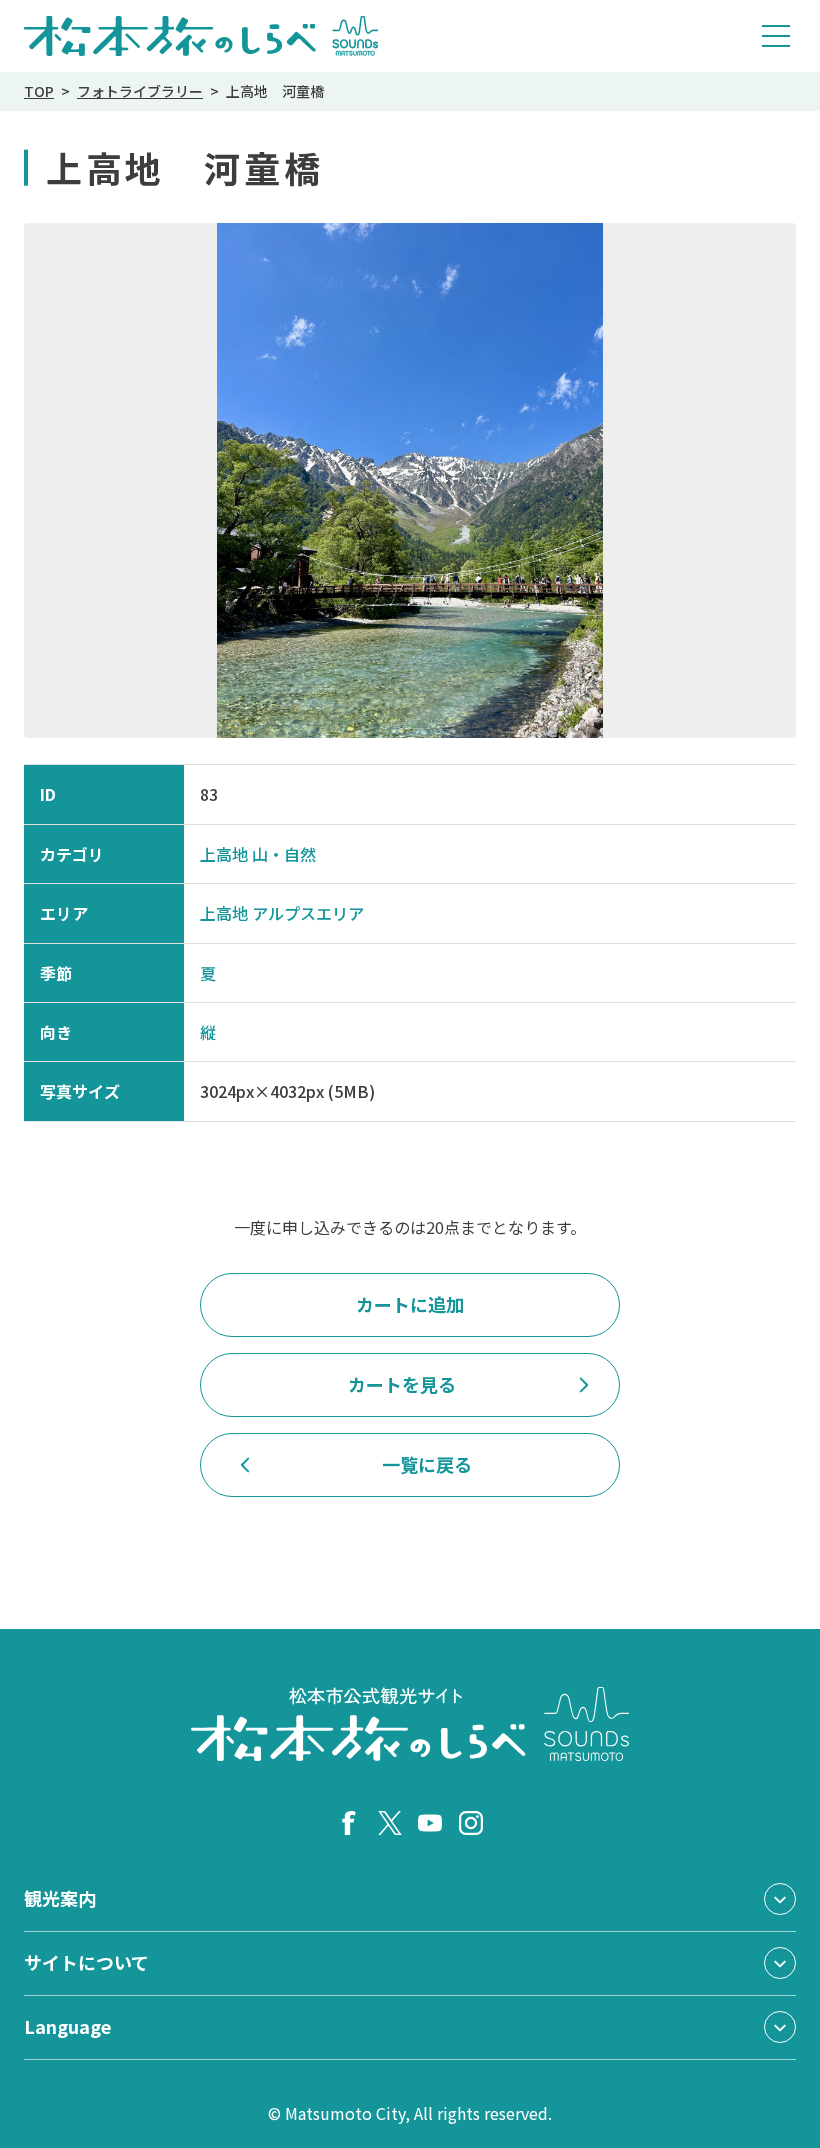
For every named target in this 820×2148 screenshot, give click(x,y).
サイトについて (86, 1962)
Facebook (349, 1823)
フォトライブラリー (140, 91)
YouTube (430, 1823)
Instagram (471, 1823)
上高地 (224, 854)
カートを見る (402, 1384)
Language (67, 2026)
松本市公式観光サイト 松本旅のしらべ (201, 36)
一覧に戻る (427, 1464)
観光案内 (60, 1898)
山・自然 (284, 854)
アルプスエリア (308, 913)
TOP (39, 91)
